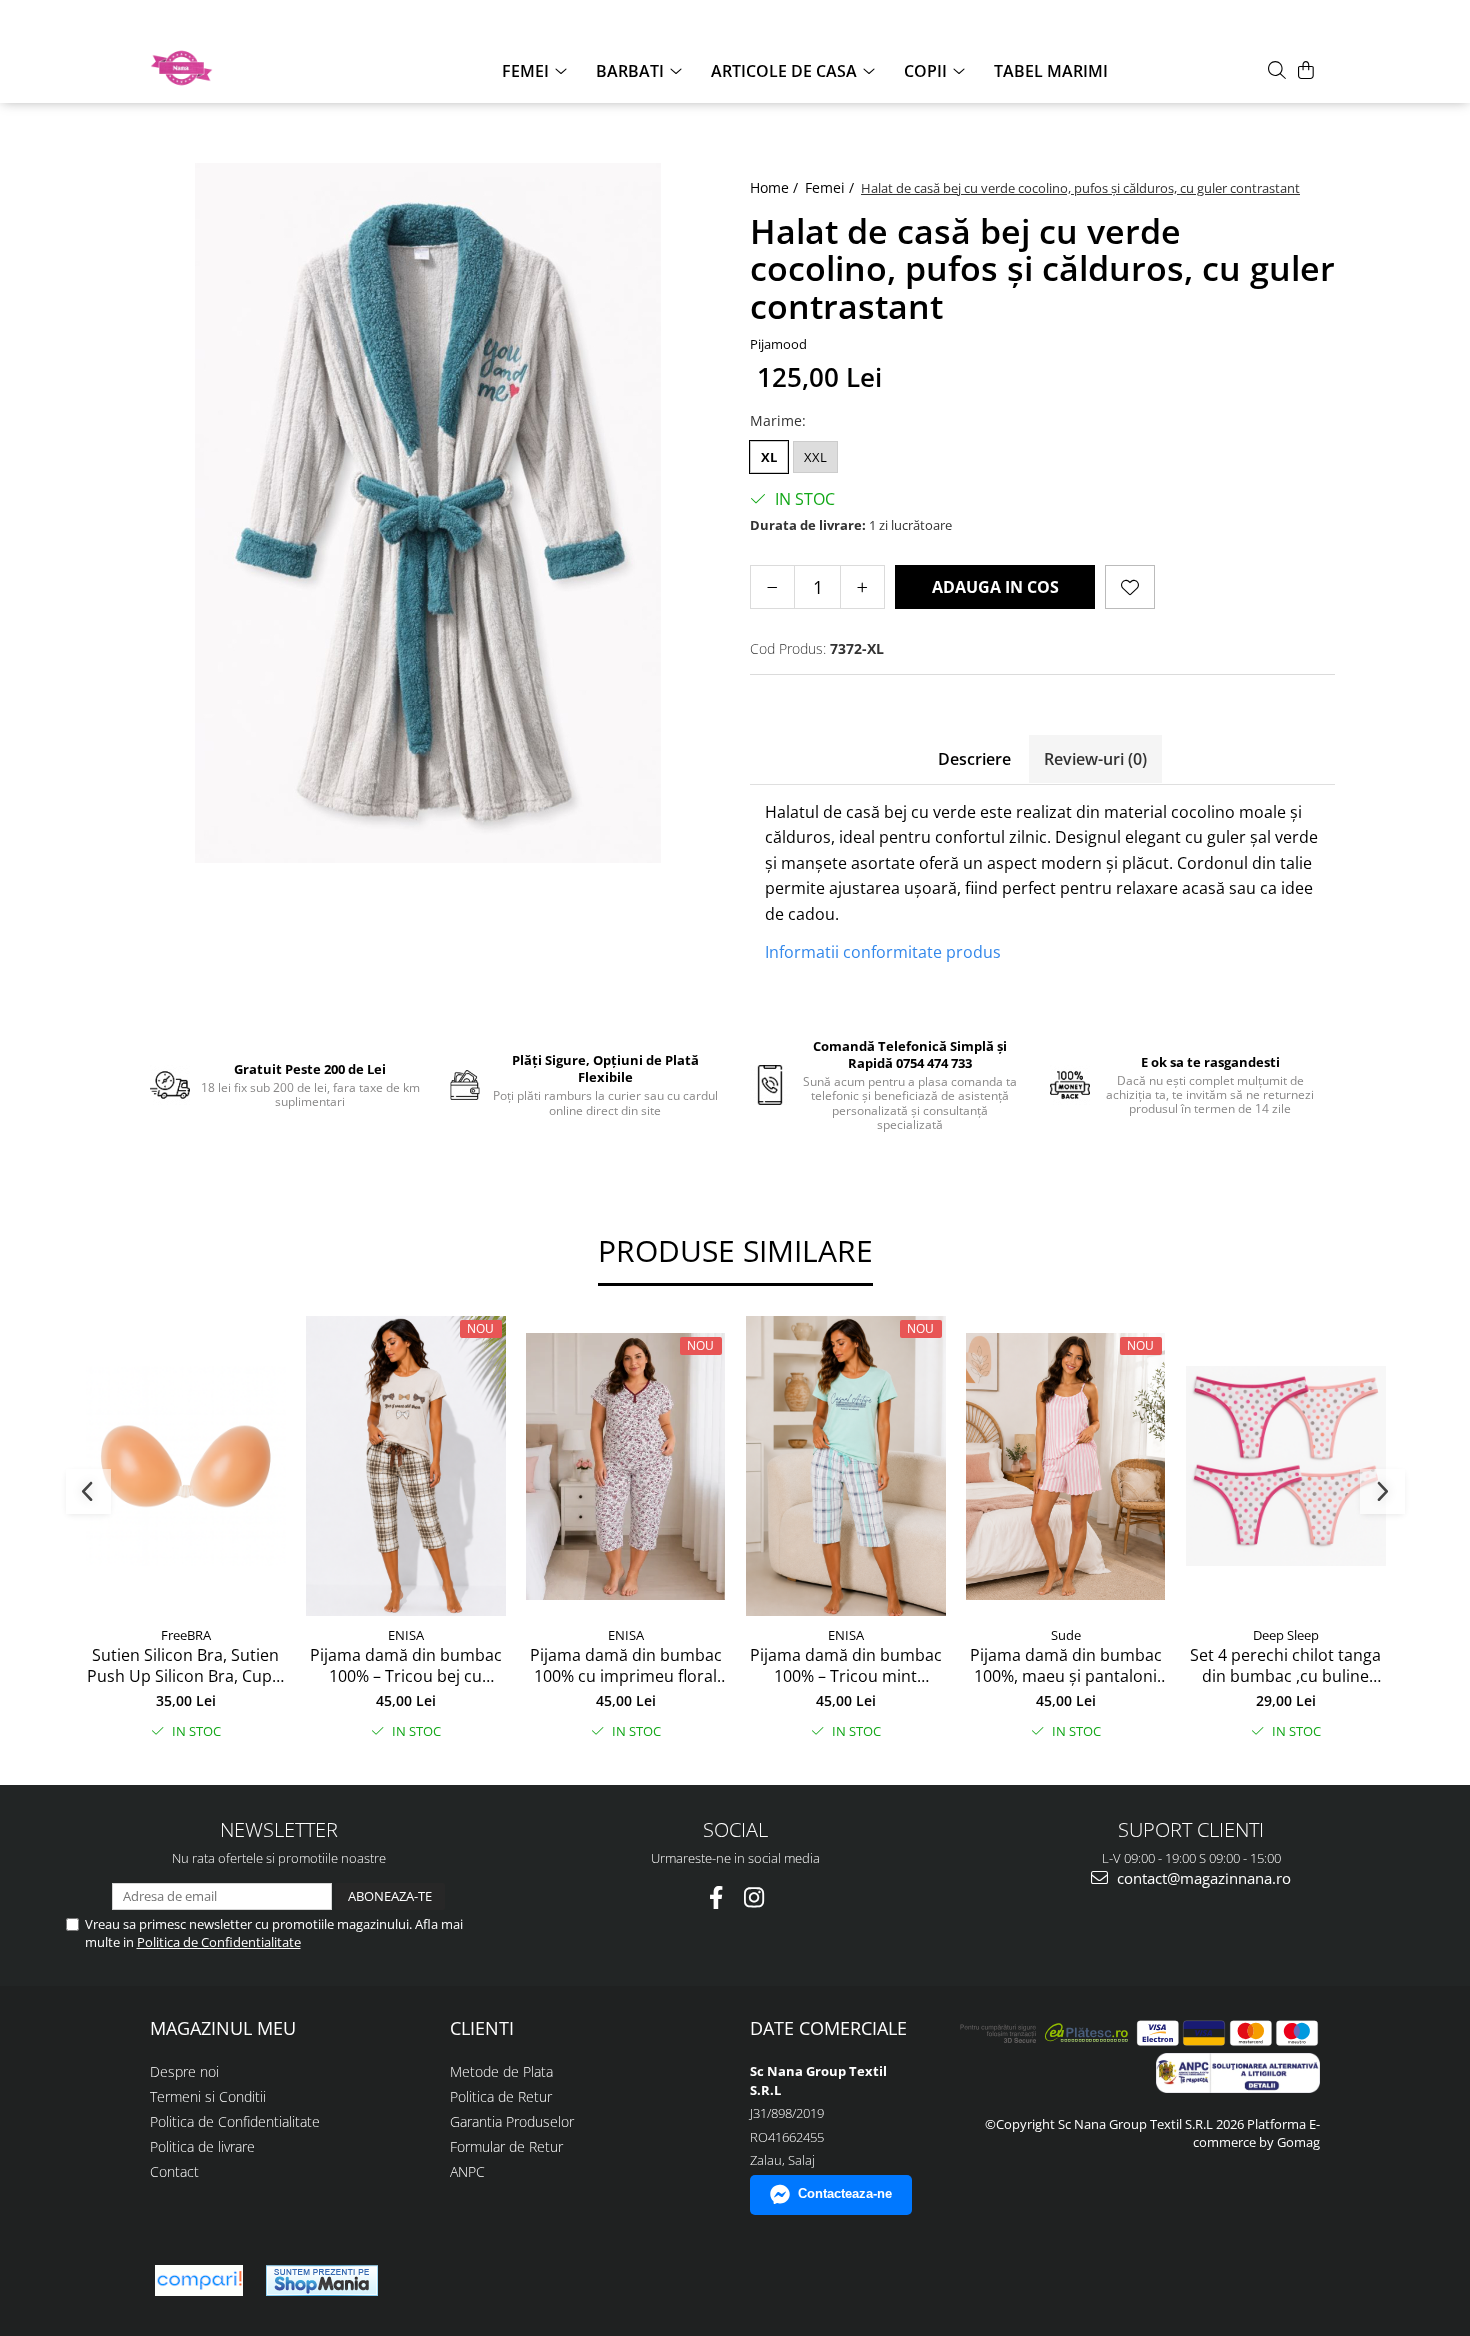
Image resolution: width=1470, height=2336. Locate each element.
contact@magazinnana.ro (1202, 1878)
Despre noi (184, 2071)
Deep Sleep (1286, 1635)
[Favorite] (1130, 587)
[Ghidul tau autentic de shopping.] (199, 2280)
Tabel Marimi (1051, 71)
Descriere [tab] (974, 759)
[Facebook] (716, 1897)
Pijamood (778, 344)
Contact (174, 2171)
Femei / (831, 187)
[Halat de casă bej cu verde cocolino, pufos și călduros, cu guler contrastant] (427, 513)
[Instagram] (754, 1897)
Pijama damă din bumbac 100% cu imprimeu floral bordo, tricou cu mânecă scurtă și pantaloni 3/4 (626, 1666)
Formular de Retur (506, 2146)
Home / (776, 187)
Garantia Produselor (512, 2121)
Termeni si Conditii (208, 2096)
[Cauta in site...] (1277, 70)
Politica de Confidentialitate (219, 1942)
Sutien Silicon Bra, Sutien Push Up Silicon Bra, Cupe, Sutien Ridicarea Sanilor (186, 1666)
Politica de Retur (501, 2096)
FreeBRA (186, 1635)
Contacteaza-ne (845, 2193)
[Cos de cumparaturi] (1306, 70)
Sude (1066, 1635)
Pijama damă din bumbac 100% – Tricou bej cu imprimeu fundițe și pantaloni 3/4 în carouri (406, 1666)
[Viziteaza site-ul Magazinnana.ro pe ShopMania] (322, 2280)
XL (769, 457)
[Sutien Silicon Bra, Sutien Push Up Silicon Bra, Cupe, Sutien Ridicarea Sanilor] (186, 1466)
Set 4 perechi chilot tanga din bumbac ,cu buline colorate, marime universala (1285, 1666)
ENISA (406, 1635)
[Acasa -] (250, 68)
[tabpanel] (427, 513)
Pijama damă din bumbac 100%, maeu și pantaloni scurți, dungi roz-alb (1066, 1666)
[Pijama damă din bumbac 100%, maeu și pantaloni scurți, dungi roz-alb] (1066, 1466)
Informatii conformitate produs (883, 952)
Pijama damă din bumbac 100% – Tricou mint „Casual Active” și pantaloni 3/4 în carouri (846, 1666)
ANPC (467, 2171)
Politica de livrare (202, 2146)
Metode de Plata (501, 2071)
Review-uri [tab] (1095, 759)
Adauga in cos (995, 587)
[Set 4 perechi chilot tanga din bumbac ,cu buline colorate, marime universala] (1286, 1466)
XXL (815, 457)
